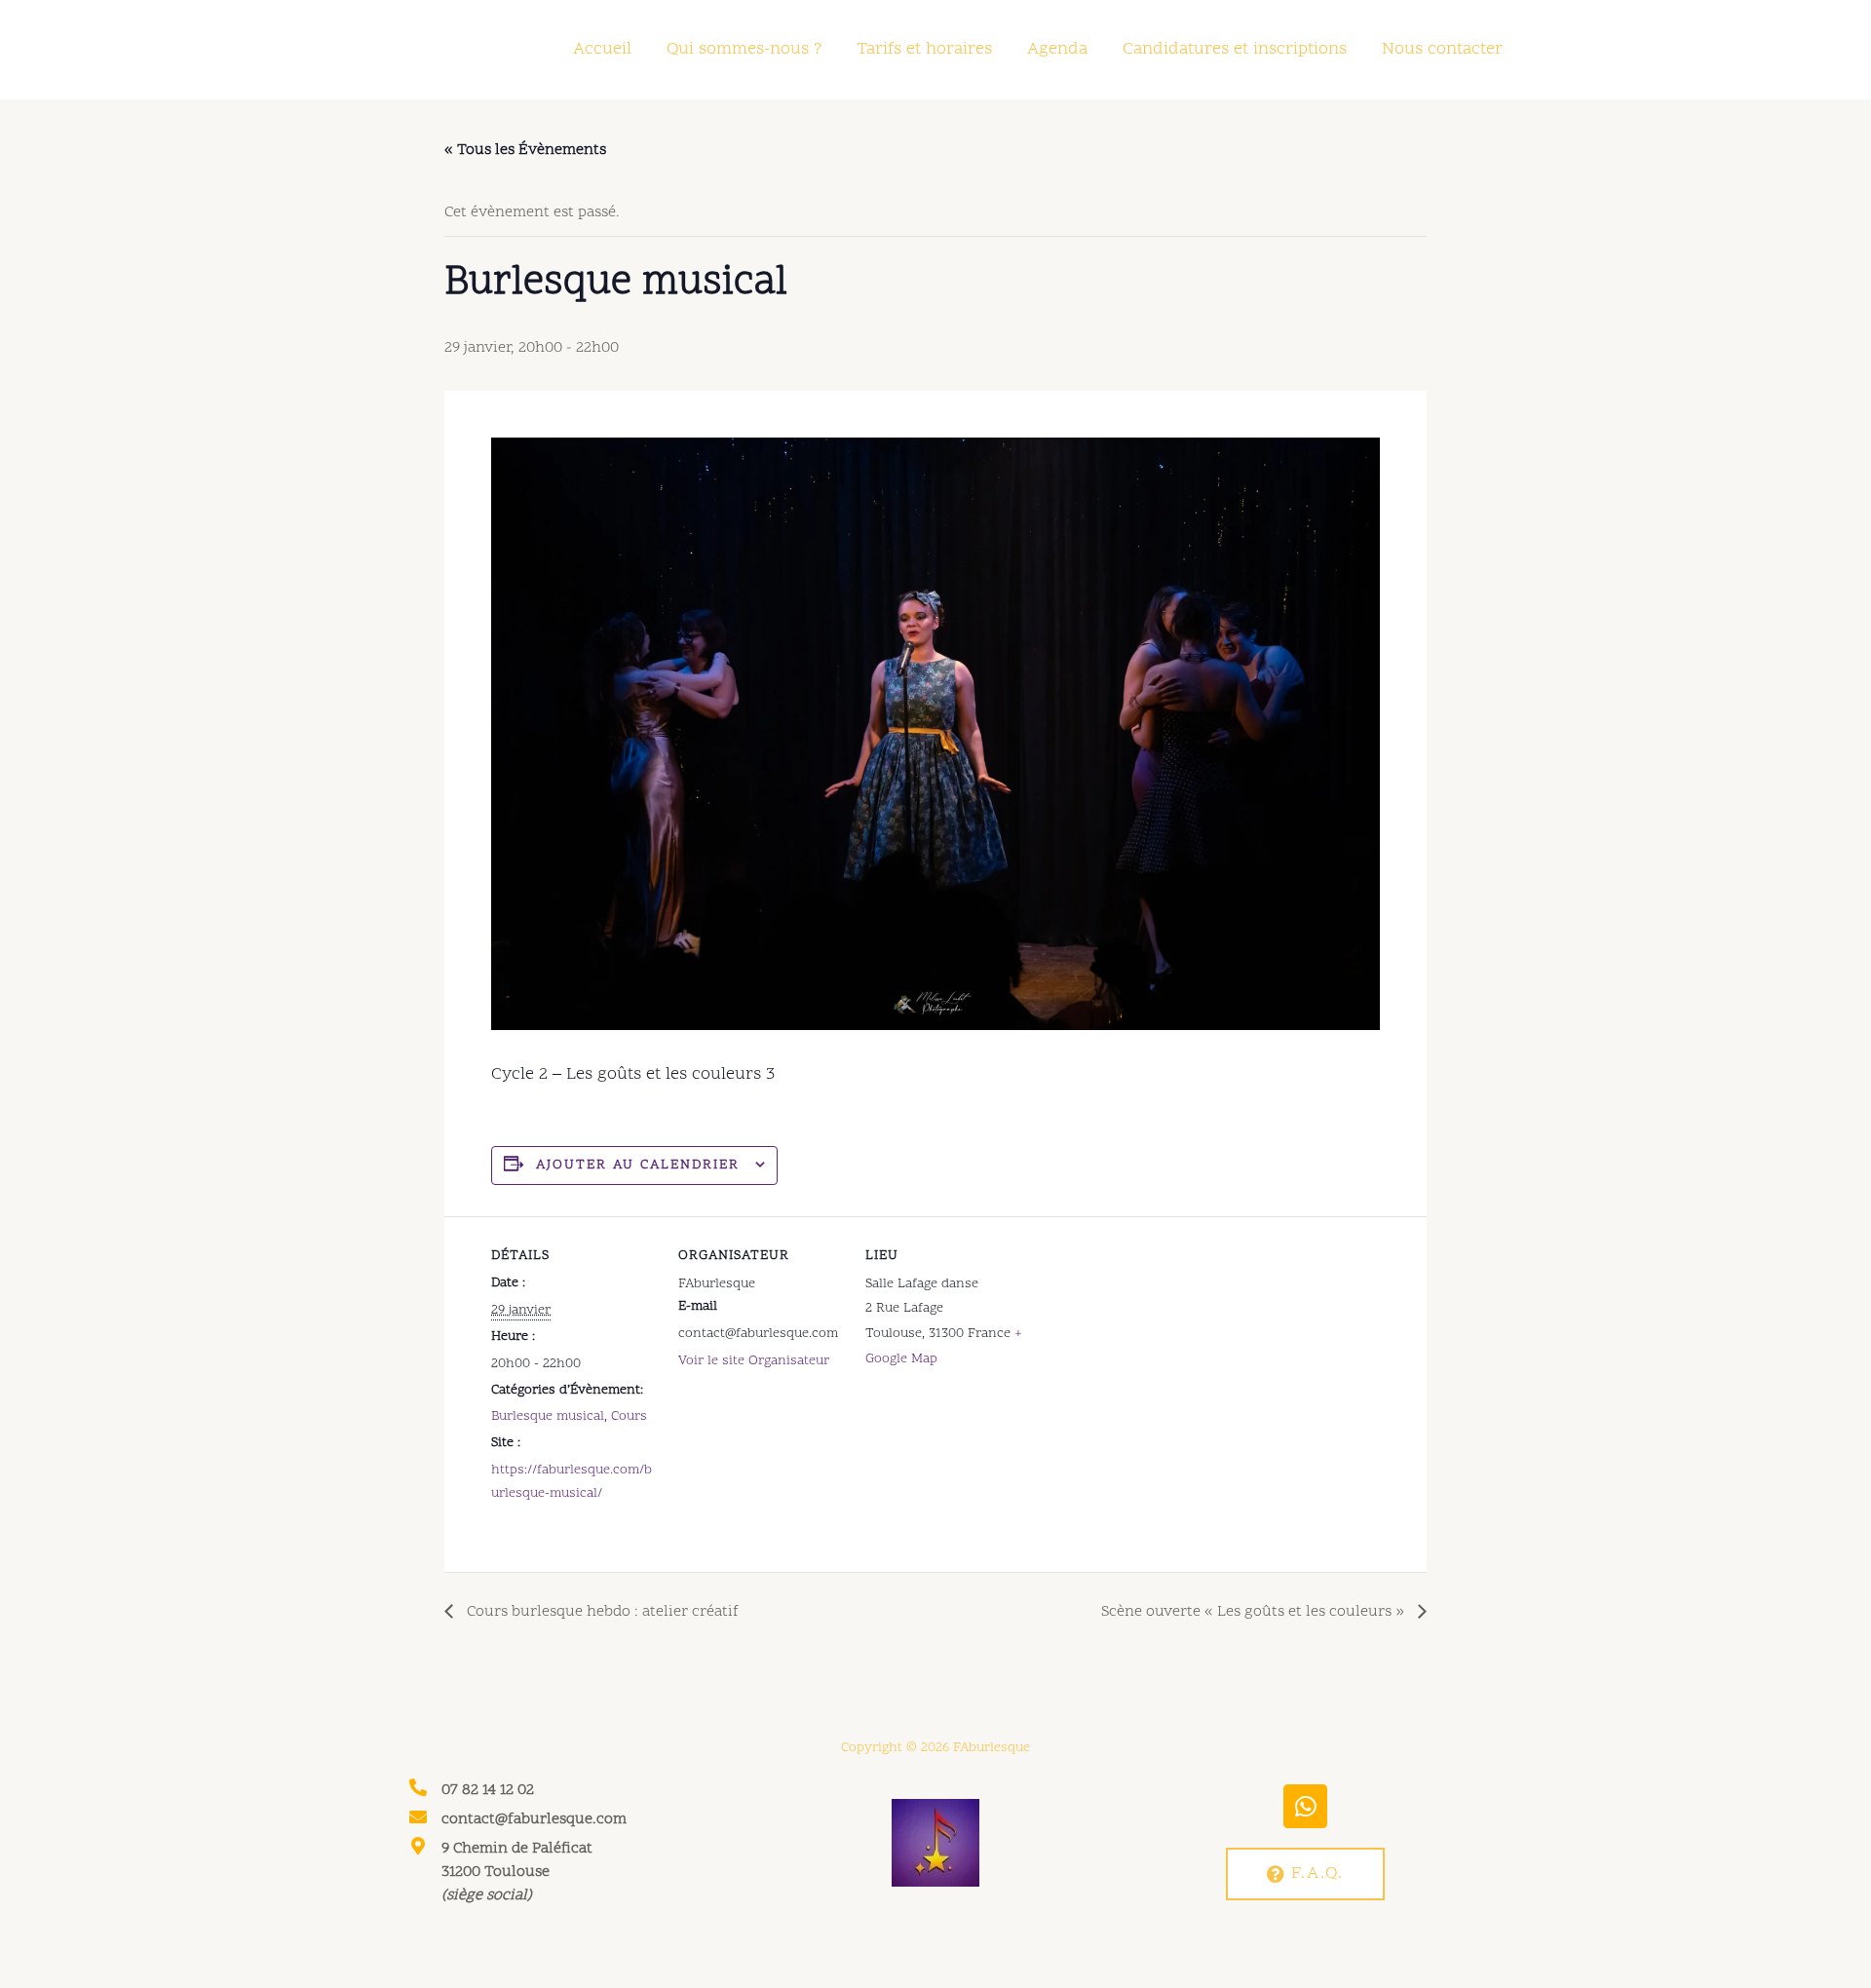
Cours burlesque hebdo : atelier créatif (601, 1612)
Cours (629, 1416)
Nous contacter (1442, 49)
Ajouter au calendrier (638, 1165)
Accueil (602, 49)
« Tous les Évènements (525, 150)
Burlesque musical (548, 1416)
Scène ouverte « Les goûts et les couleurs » (1255, 1612)
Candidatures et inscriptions (1235, 49)
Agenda (1057, 49)
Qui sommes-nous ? (744, 49)
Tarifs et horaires (924, 49)
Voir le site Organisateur (754, 1361)
